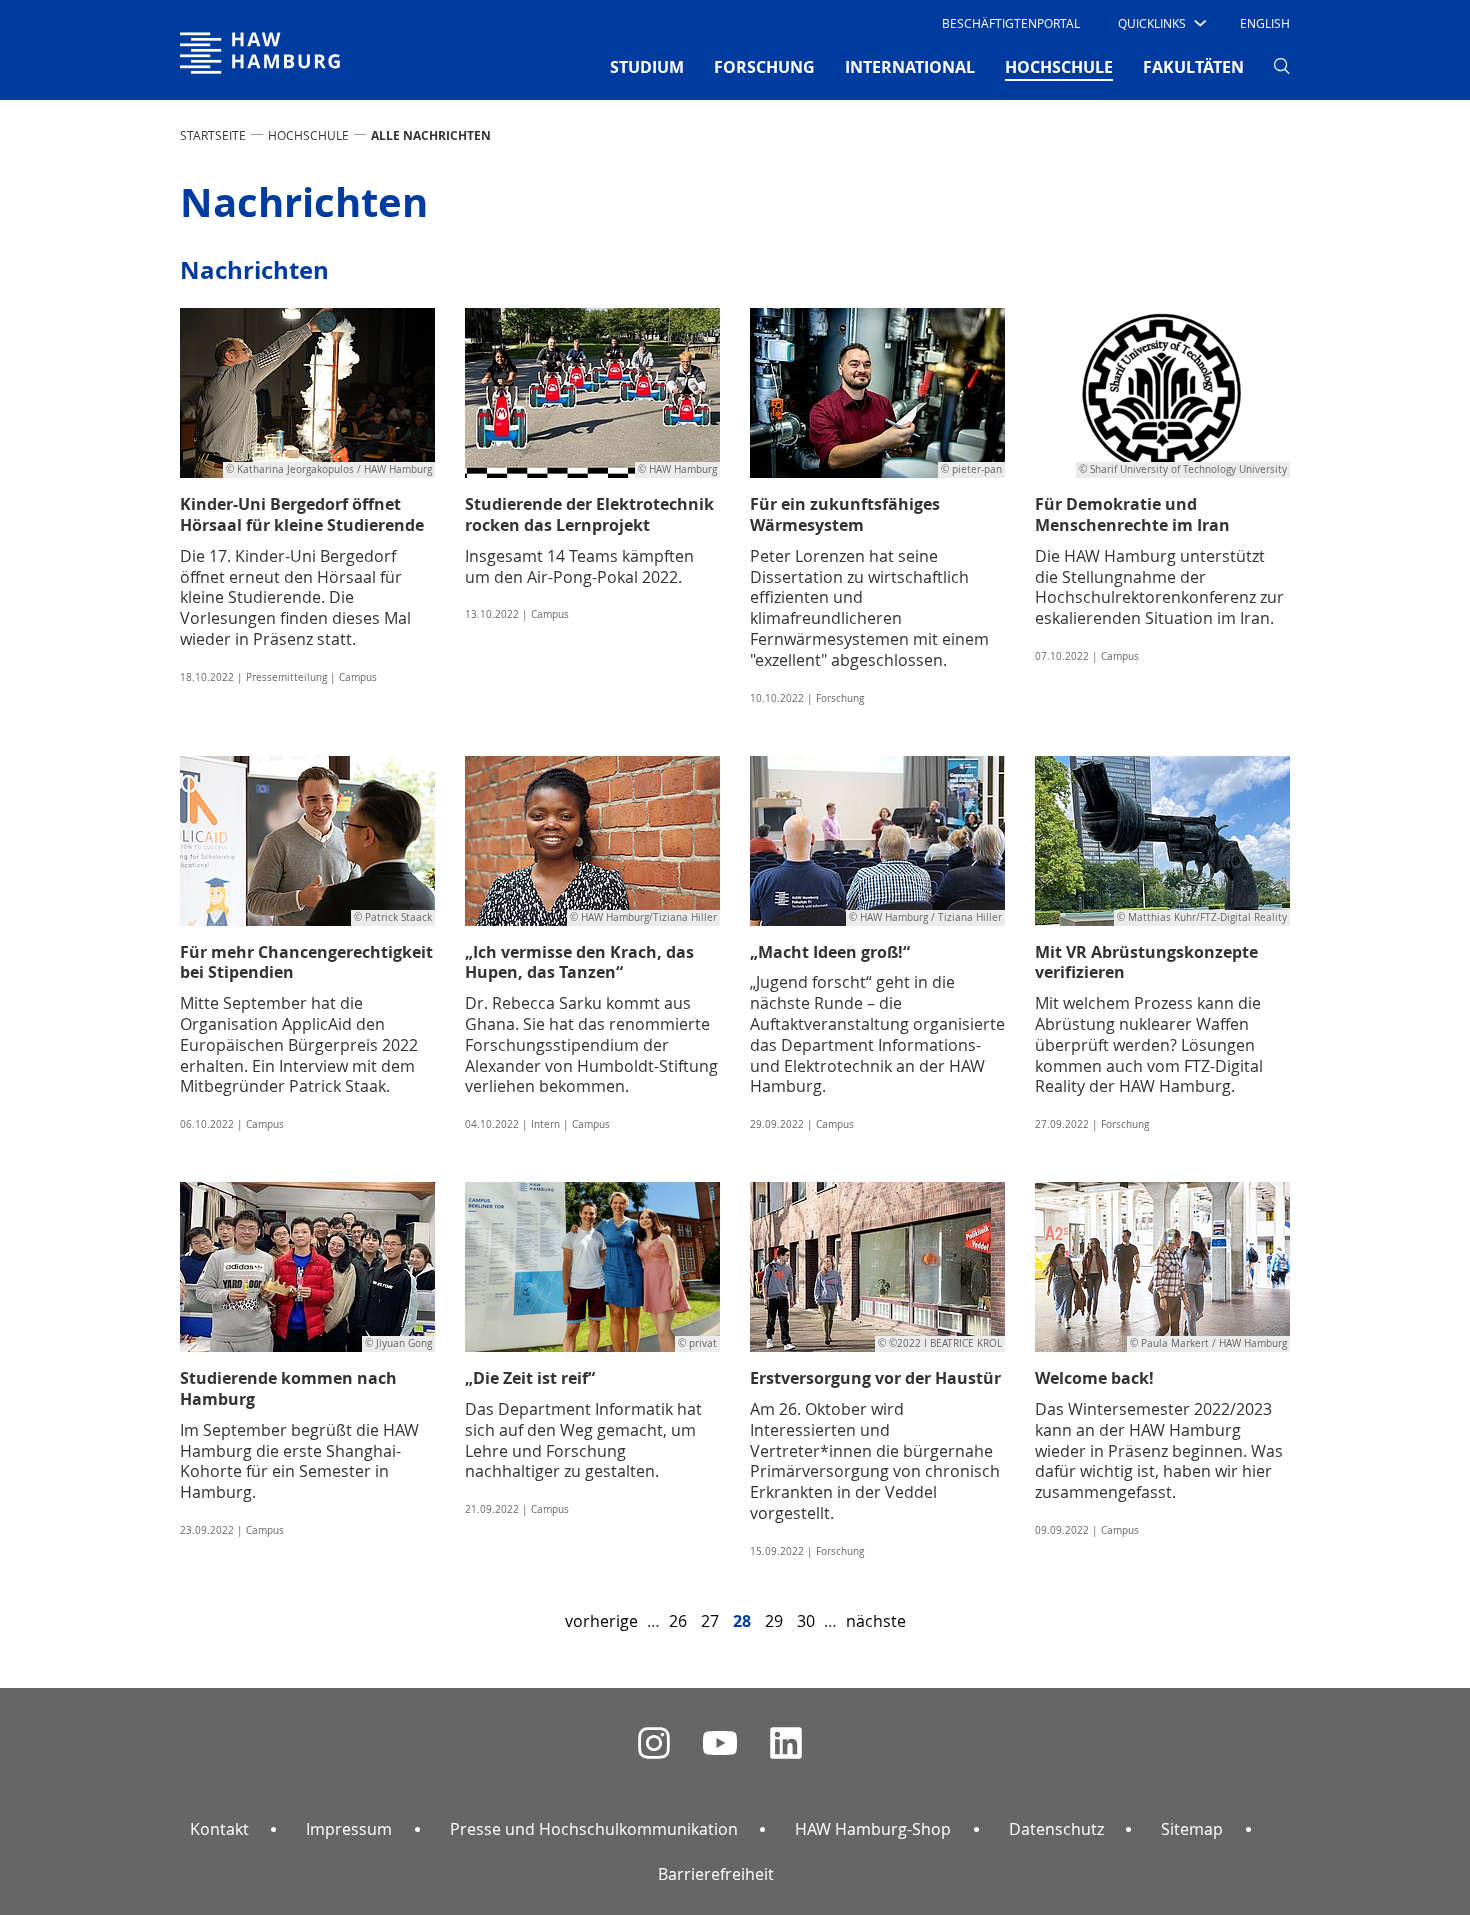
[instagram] (654, 1743)
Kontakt (219, 1829)
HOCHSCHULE (308, 135)
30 (806, 1621)
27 (710, 1621)
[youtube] (720, 1743)
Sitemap (1192, 1829)
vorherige (601, 1621)
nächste (876, 1621)
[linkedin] (786, 1743)
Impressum (349, 1829)
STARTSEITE (213, 135)
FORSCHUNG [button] (764, 67)
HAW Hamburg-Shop (873, 1829)
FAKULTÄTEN (1193, 67)
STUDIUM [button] (647, 67)
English (1265, 23)
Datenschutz (1056, 1829)
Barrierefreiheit (716, 1874)
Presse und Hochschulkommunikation (594, 1829)
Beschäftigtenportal (1011, 23)
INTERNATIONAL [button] (910, 67)
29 (774, 1621)
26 (678, 1621)
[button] (1160, 23)
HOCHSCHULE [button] (1059, 66)
